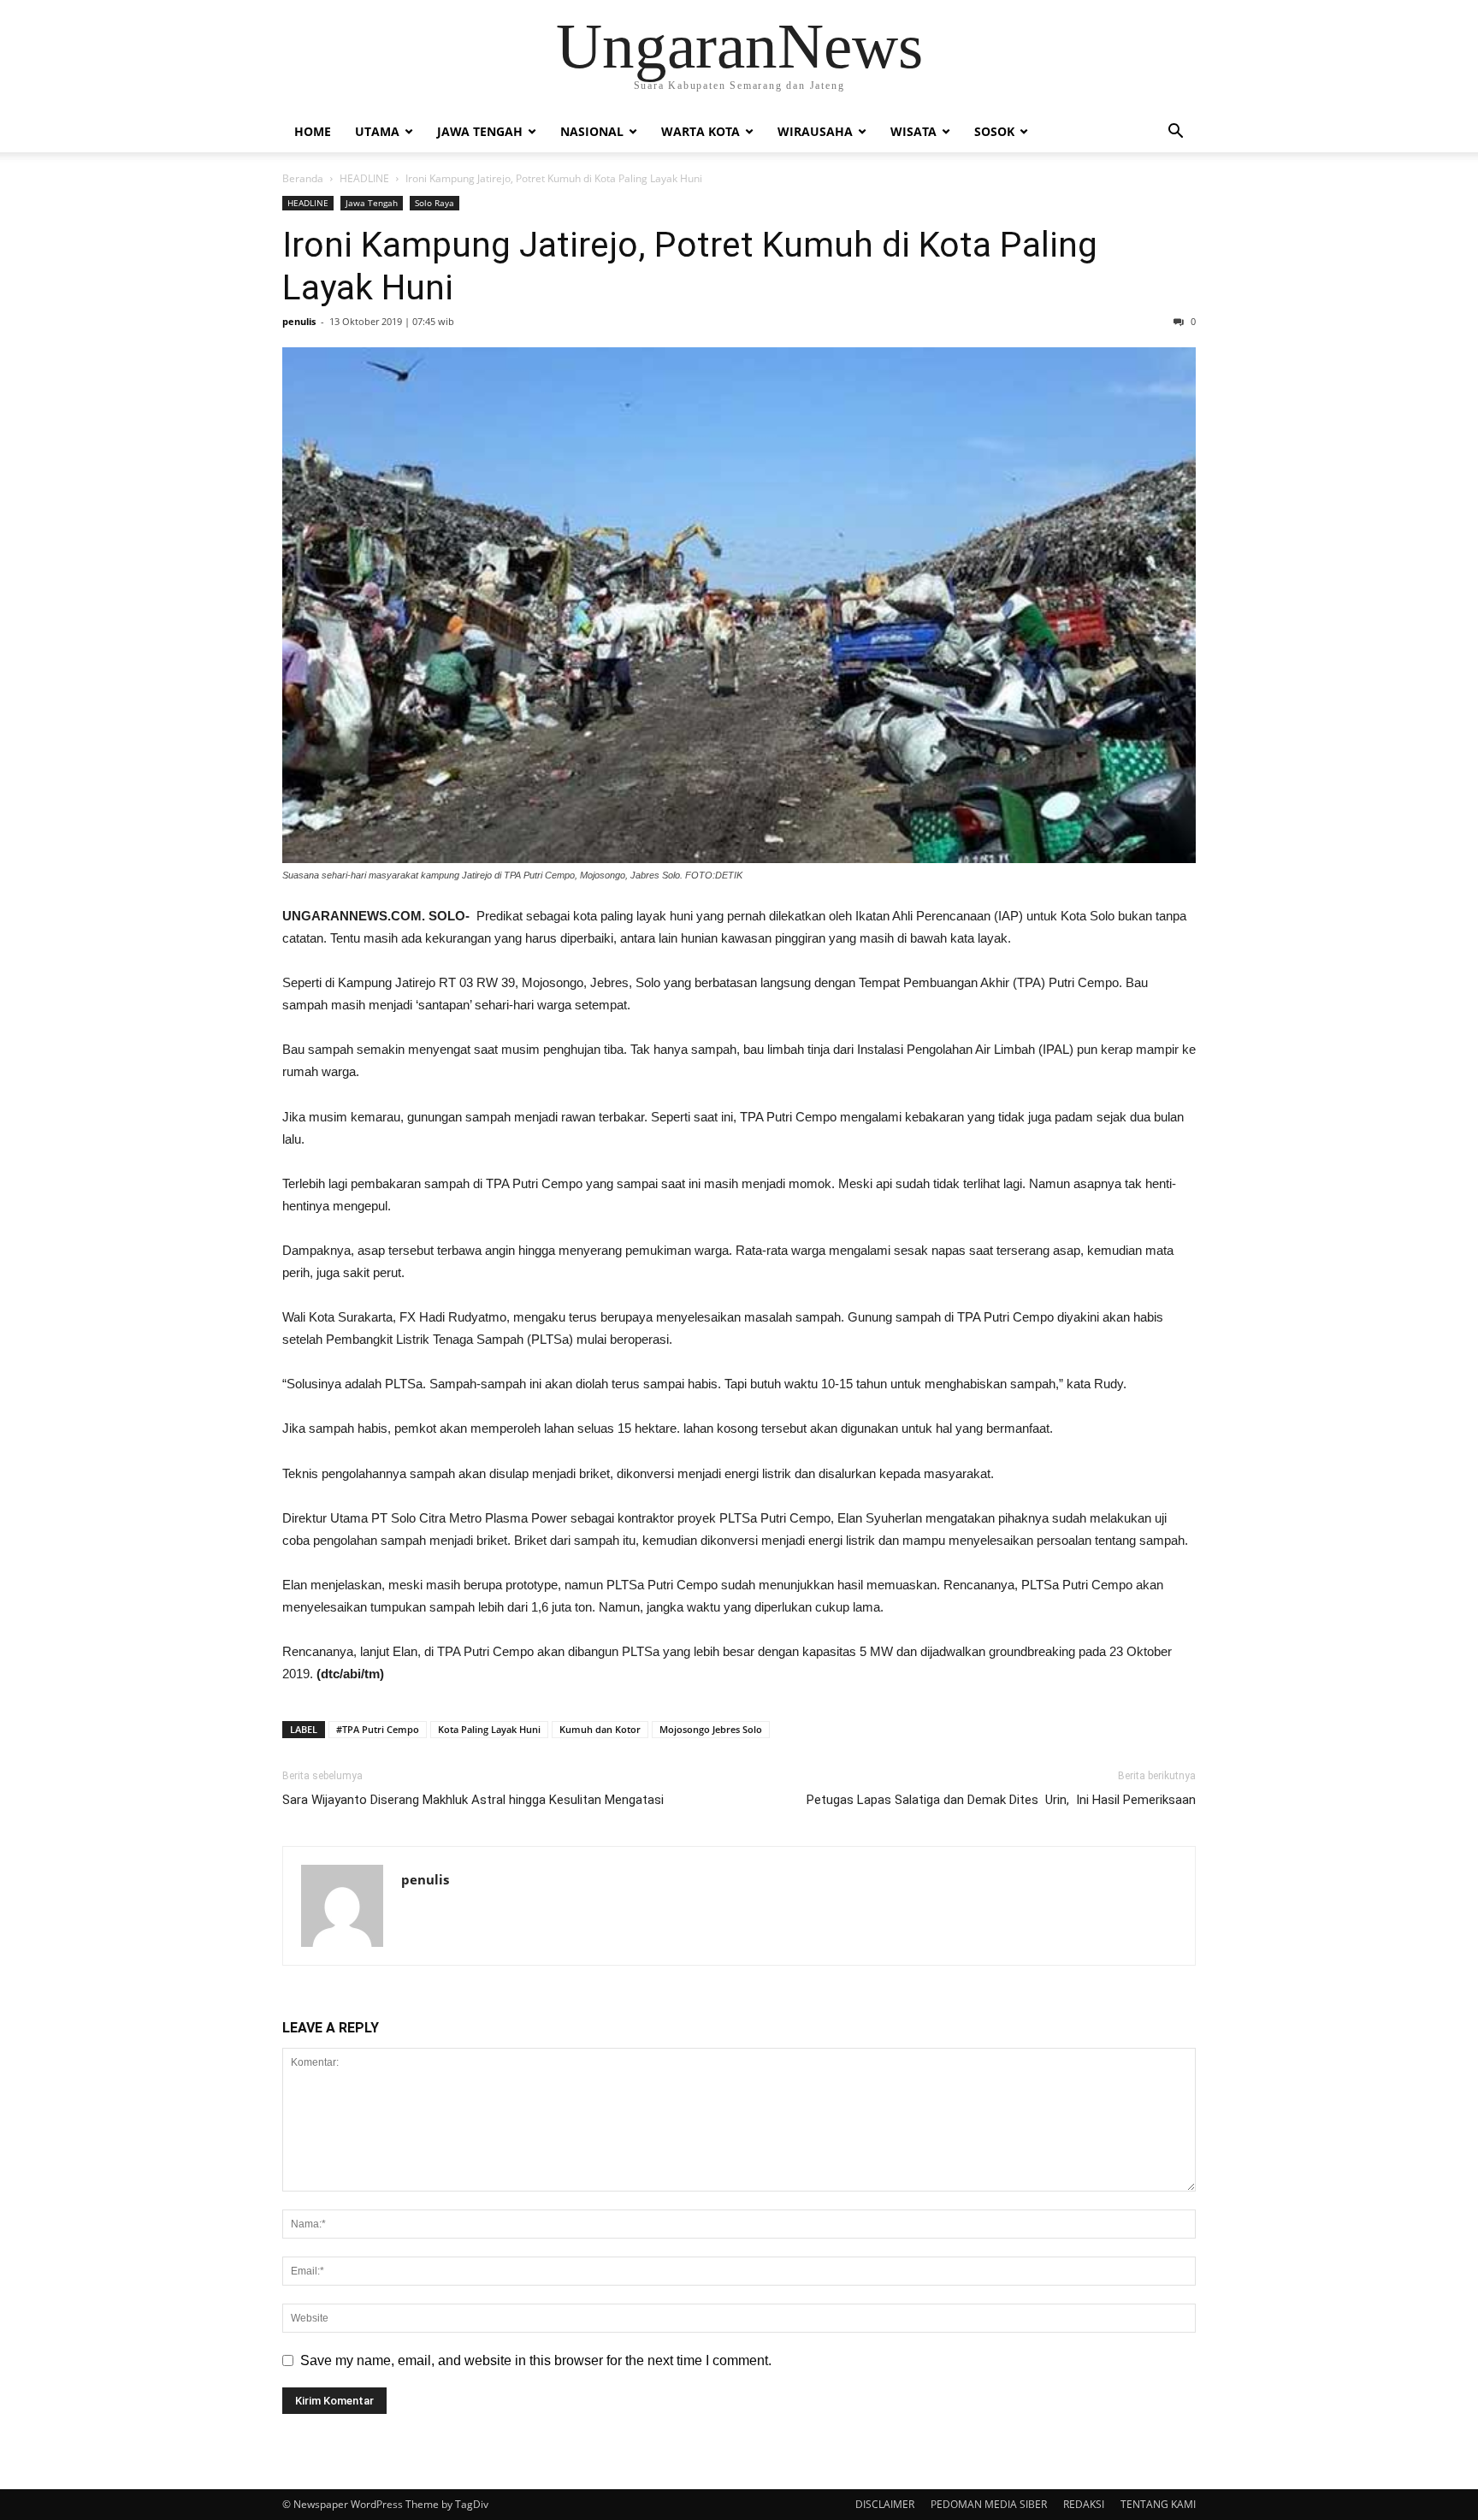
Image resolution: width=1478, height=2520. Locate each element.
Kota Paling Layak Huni (489, 1729)
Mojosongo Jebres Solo (711, 1729)
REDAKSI (1084, 2504)
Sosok (994, 131)
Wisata (913, 131)
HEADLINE (364, 178)
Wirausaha (815, 131)
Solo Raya (435, 203)
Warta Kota (701, 131)
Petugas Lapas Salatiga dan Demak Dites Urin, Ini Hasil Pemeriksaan (1001, 1800)
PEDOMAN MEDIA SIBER (989, 2504)
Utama (377, 131)
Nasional (592, 131)
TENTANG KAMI (1158, 2504)
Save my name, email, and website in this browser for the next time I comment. (536, 2360)
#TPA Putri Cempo (378, 1729)
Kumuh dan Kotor (600, 1729)
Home (313, 131)
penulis (299, 321)
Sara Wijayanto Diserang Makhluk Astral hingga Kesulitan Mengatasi (473, 1800)
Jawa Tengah (480, 131)
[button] (1175, 133)
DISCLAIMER (885, 2504)
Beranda (303, 178)
